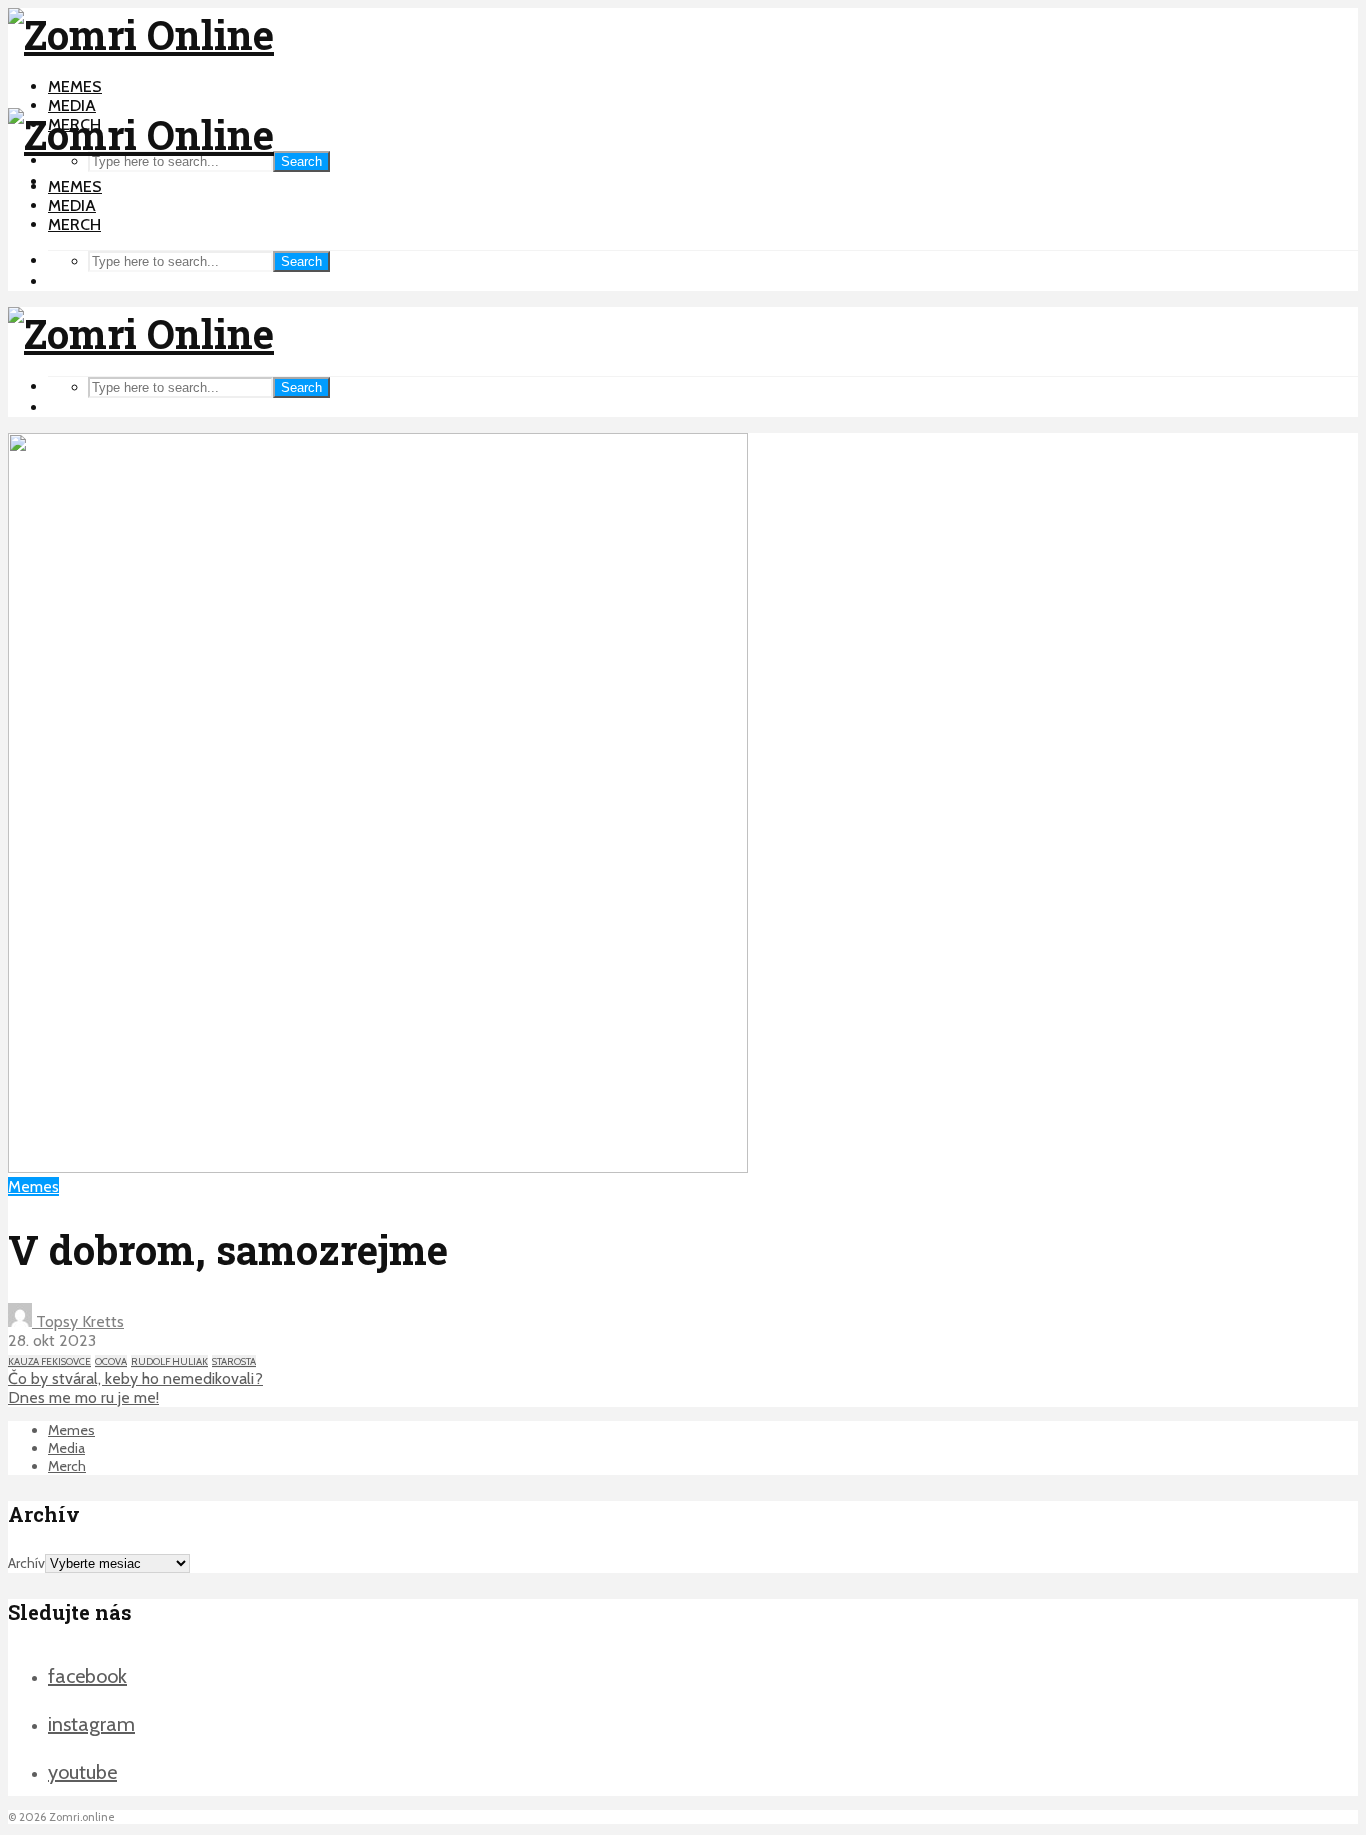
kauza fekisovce (49, 1361)
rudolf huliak (169, 1361)
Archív (26, 1563)
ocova (111, 1361)
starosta (234, 1361)
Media (72, 105)
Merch (74, 224)
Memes (75, 86)
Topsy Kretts (78, 1321)
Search (301, 161)
